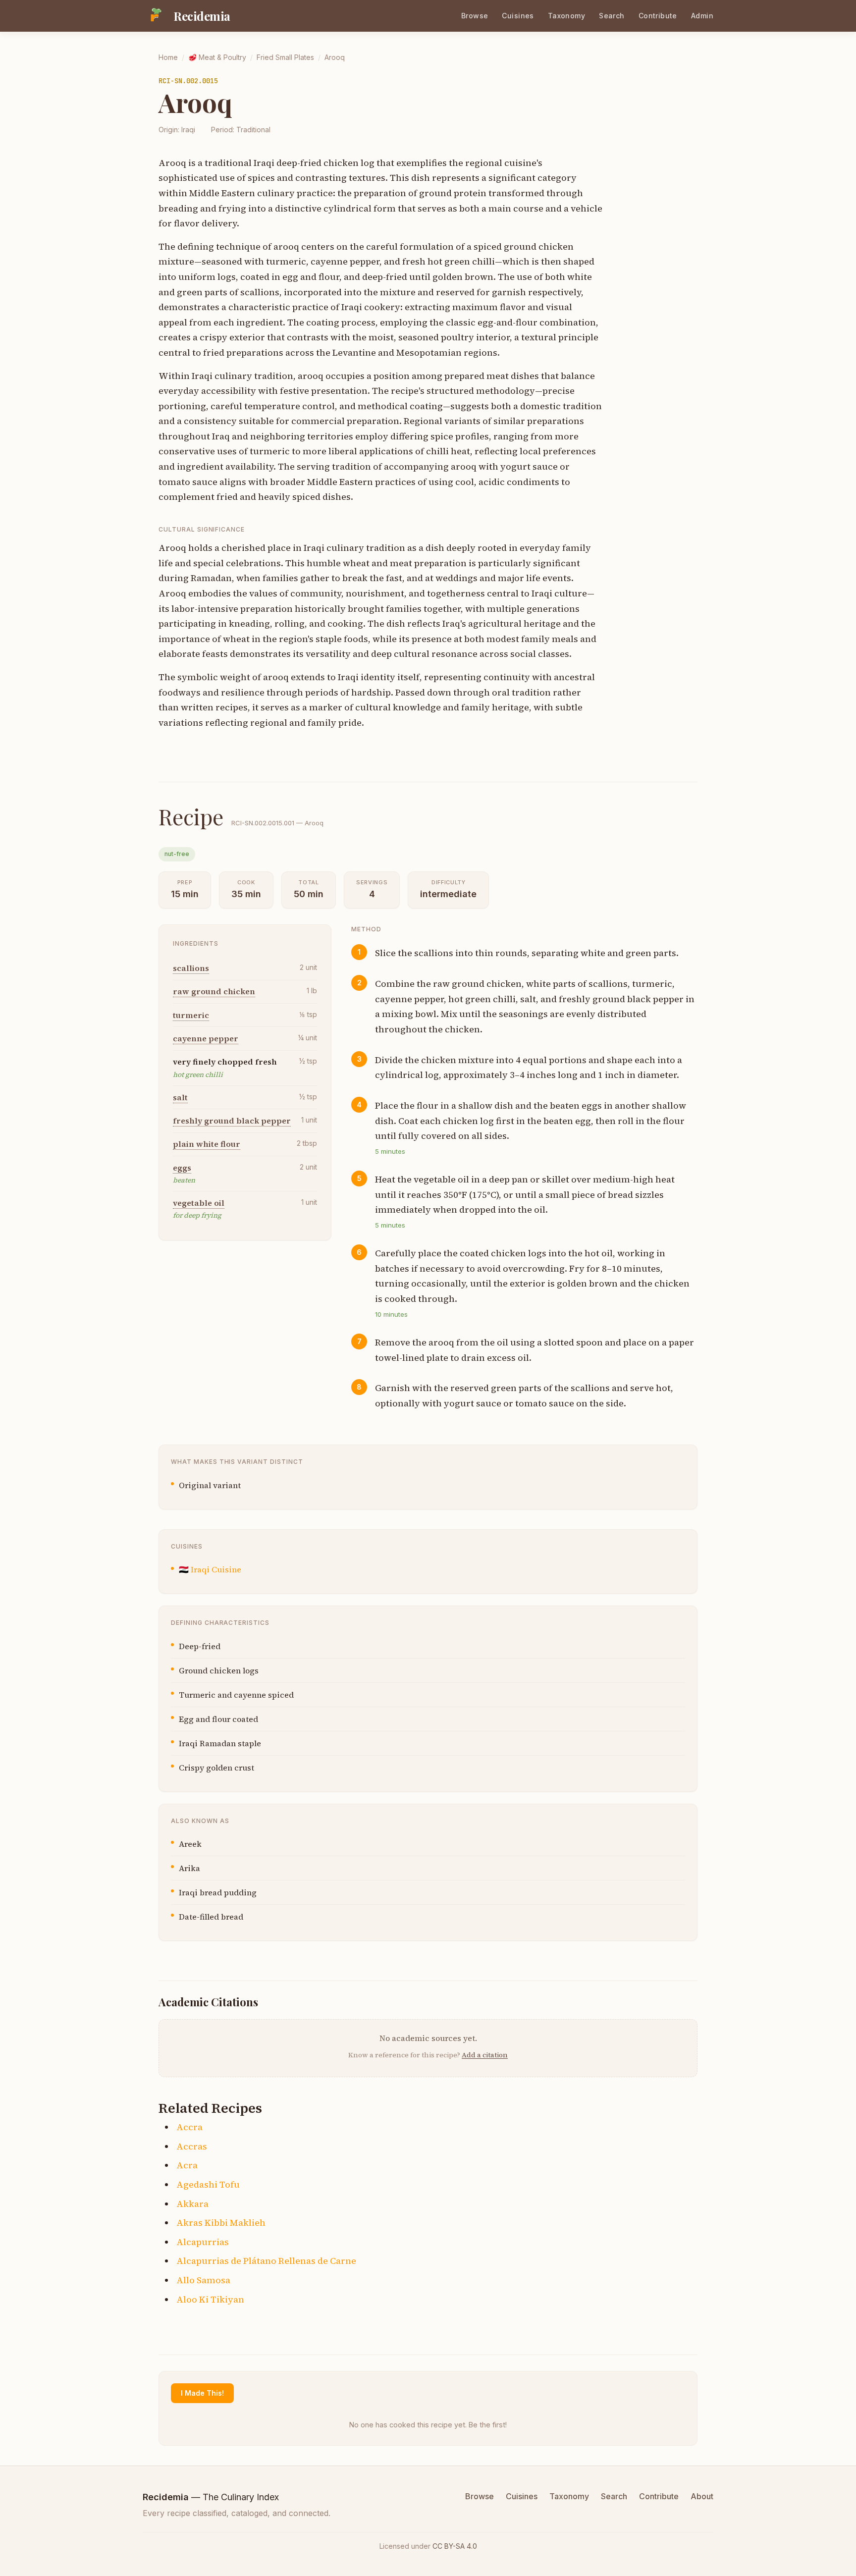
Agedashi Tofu (208, 2184)
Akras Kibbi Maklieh (221, 2223)
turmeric (191, 1015)
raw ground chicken (214, 991)
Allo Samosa (203, 2280)
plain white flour (207, 1144)
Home (168, 57)
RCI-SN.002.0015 (188, 81)
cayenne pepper (206, 1038)
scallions (191, 968)
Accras (192, 2146)
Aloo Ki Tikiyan (210, 2299)
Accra (189, 2127)
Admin (702, 16)
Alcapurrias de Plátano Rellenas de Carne (266, 2261)
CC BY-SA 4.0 (455, 2546)
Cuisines (518, 16)
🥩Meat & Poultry (217, 57)
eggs (182, 1168)
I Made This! (202, 2393)
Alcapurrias (203, 2242)
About (702, 2496)
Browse (475, 16)
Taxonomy (566, 16)
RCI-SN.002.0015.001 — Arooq (277, 823)
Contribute (658, 16)
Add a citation (485, 2055)
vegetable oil (199, 1203)
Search (612, 16)
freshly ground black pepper (232, 1121)
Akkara (192, 2204)
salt (180, 1097)
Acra (187, 2165)
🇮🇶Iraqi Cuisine (210, 1569)
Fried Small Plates (285, 57)
